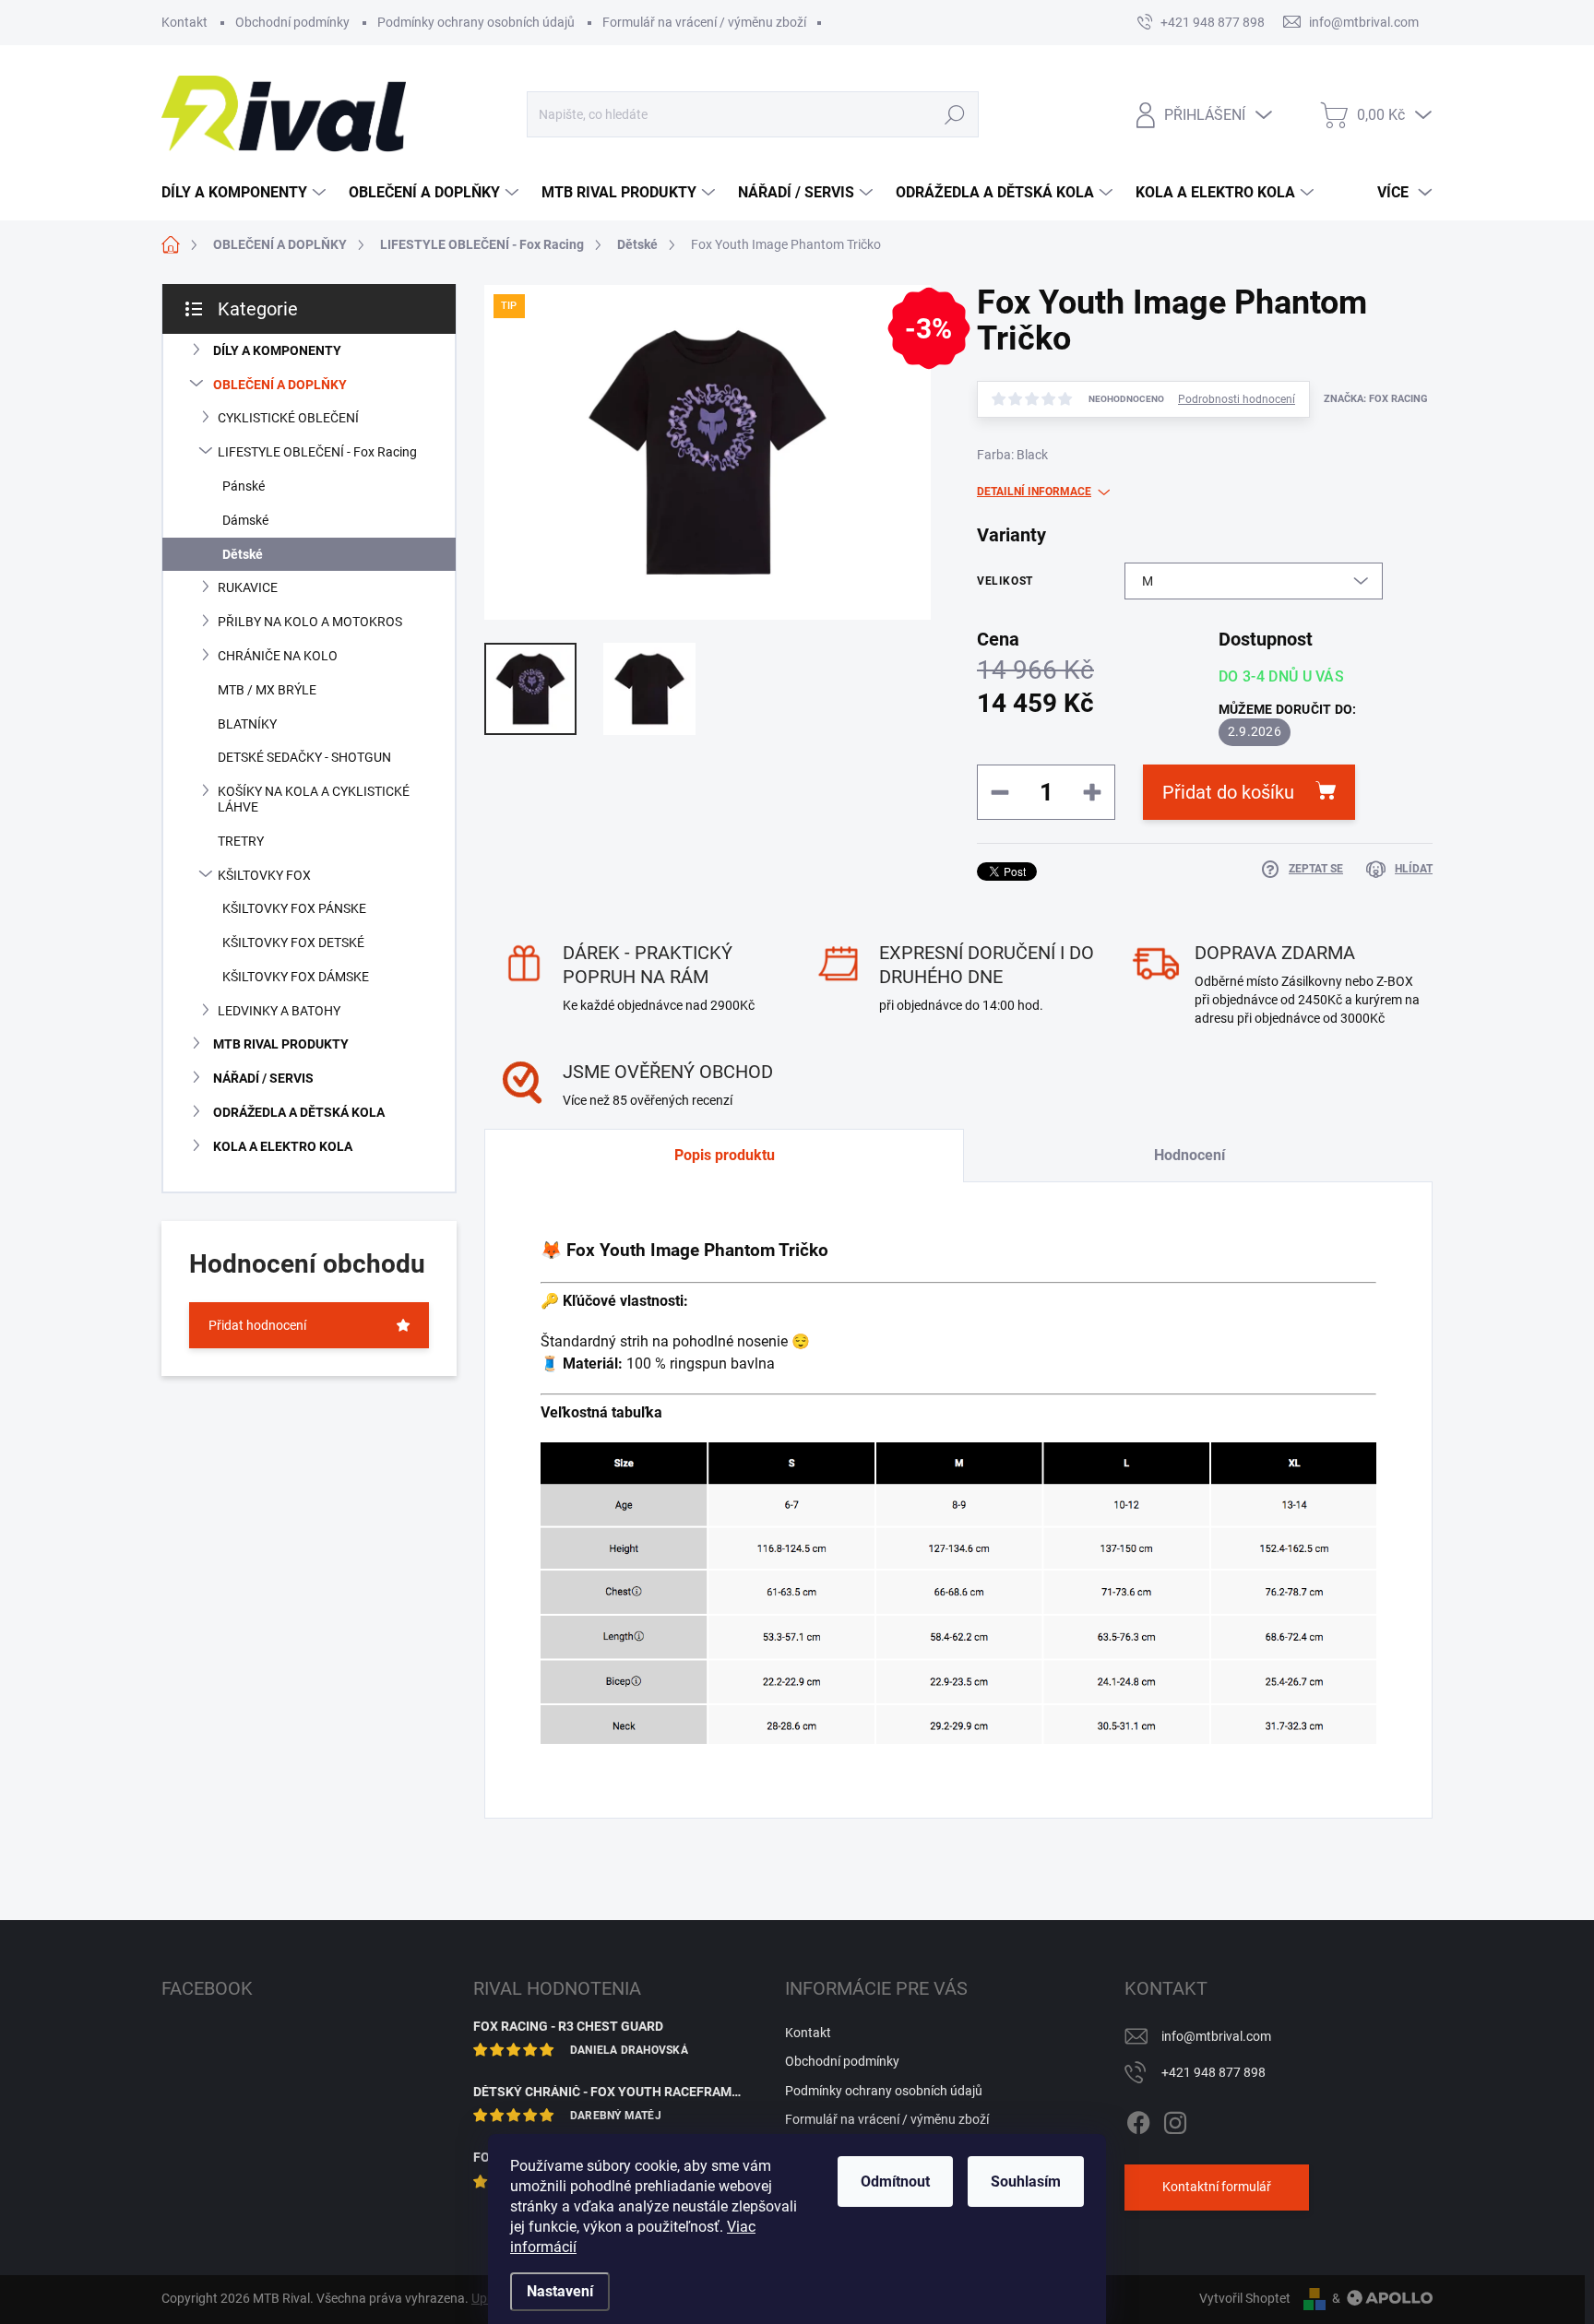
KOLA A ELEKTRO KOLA (283, 1146)
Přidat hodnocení (257, 1325)
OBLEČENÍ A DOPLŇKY (280, 385)
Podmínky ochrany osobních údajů (476, 22)
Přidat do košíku (1228, 792)
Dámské (245, 520)
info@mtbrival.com (1216, 2036)
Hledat (954, 114)
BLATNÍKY (247, 724)
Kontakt (184, 22)
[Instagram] (1175, 2119)
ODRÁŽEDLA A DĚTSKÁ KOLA (299, 1112)
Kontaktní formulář (1217, 2187)
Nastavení (560, 2291)
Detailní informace (1034, 492)
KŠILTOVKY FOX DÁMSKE (296, 977)
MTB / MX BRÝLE (267, 690)
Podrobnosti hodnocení (1237, 399)
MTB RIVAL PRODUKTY (281, 1044)
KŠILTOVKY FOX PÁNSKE (294, 908)
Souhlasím (1026, 2182)
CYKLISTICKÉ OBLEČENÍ (288, 418)
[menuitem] (246, 193)
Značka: (1376, 399)
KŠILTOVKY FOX (264, 875)
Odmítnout (895, 2182)
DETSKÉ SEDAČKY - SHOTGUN (304, 757)
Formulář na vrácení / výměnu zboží (704, 22)
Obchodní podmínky (292, 22)
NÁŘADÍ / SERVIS (263, 1078)
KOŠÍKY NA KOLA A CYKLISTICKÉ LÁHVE (314, 799)
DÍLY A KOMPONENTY (277, 350)
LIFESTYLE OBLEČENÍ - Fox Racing (317, 452)
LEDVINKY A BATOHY (279, 1011)
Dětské (243, 554)
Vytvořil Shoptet (1245, 2298)
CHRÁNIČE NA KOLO (278, 656)
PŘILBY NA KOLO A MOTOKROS (310, 622)
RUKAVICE (248, 587)
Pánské (244, 486)
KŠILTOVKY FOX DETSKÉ (293, 943)
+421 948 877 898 (1213, 2072)
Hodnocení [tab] (1190, 1155)
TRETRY (241, 841)
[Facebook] (1138, 2119)
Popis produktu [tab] (725, 1155)
